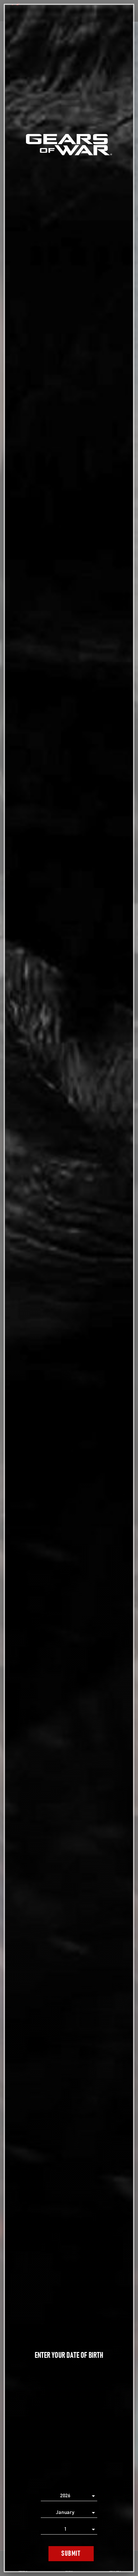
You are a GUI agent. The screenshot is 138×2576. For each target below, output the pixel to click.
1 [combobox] (65, 2529)
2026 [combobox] (65, 2496)
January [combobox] (65, 2512)
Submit (71, 2554)
